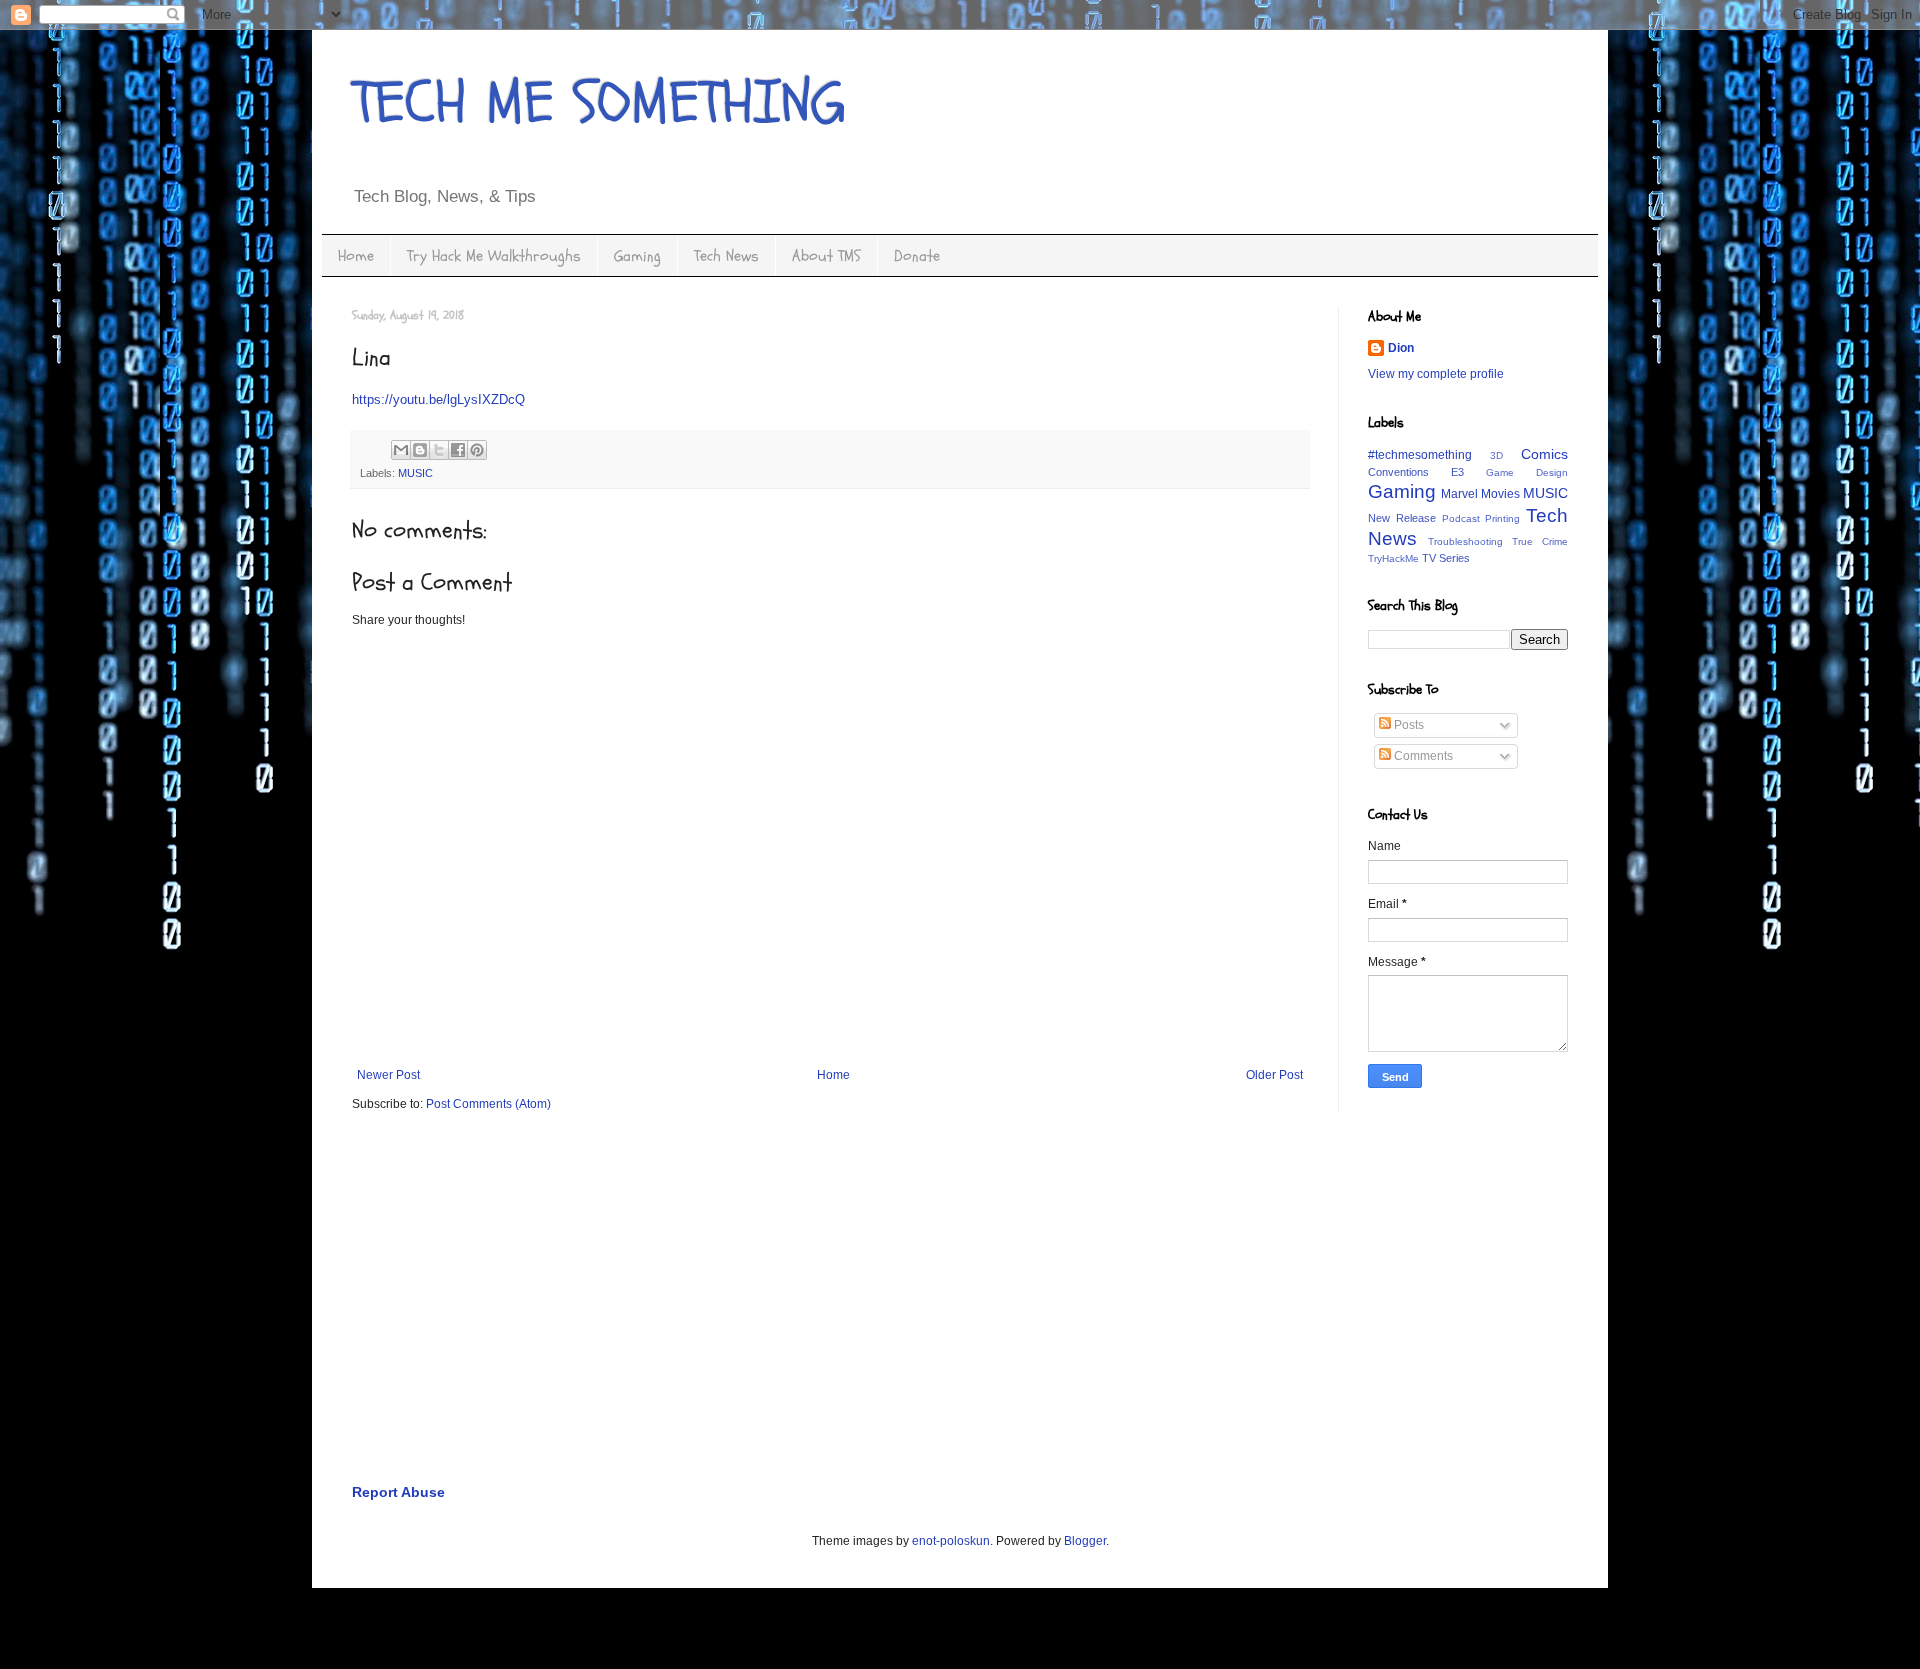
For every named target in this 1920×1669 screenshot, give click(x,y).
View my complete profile (1436, 374)
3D (1496, 455)
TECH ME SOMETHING (599, 103)
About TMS (826, 256)
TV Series (1446, 558)
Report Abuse (398, 1492)
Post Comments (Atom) (488, 1104)
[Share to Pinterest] (477, 450)
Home (356, 256)
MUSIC (415, 473)
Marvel (1459, 494)
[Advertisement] (952, 1313)
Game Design (1527, 472)
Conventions (1398, 472)
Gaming (637, 256)
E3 (1457, 472)
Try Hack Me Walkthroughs (494, 256)
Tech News (726, 256)
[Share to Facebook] (458, 450)
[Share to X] (439, 450)
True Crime (1540, 541)
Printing (1502, 518)
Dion (1401, 348)
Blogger (1085, 1541)
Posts (1407, 725)
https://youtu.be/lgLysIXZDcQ (438, 399)
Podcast (1461, 518)
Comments (1422, 756)
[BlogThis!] (420, 450)
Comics (1544, 454)
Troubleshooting (1465, 541)
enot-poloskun (951, 1541)
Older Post (1274, 1075)
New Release (1402, 518)
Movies (1500, 494)
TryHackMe (1393, 558)
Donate (917, 256)
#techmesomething (1420, 455)
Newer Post (388, 1075)
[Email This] (401, 450)
